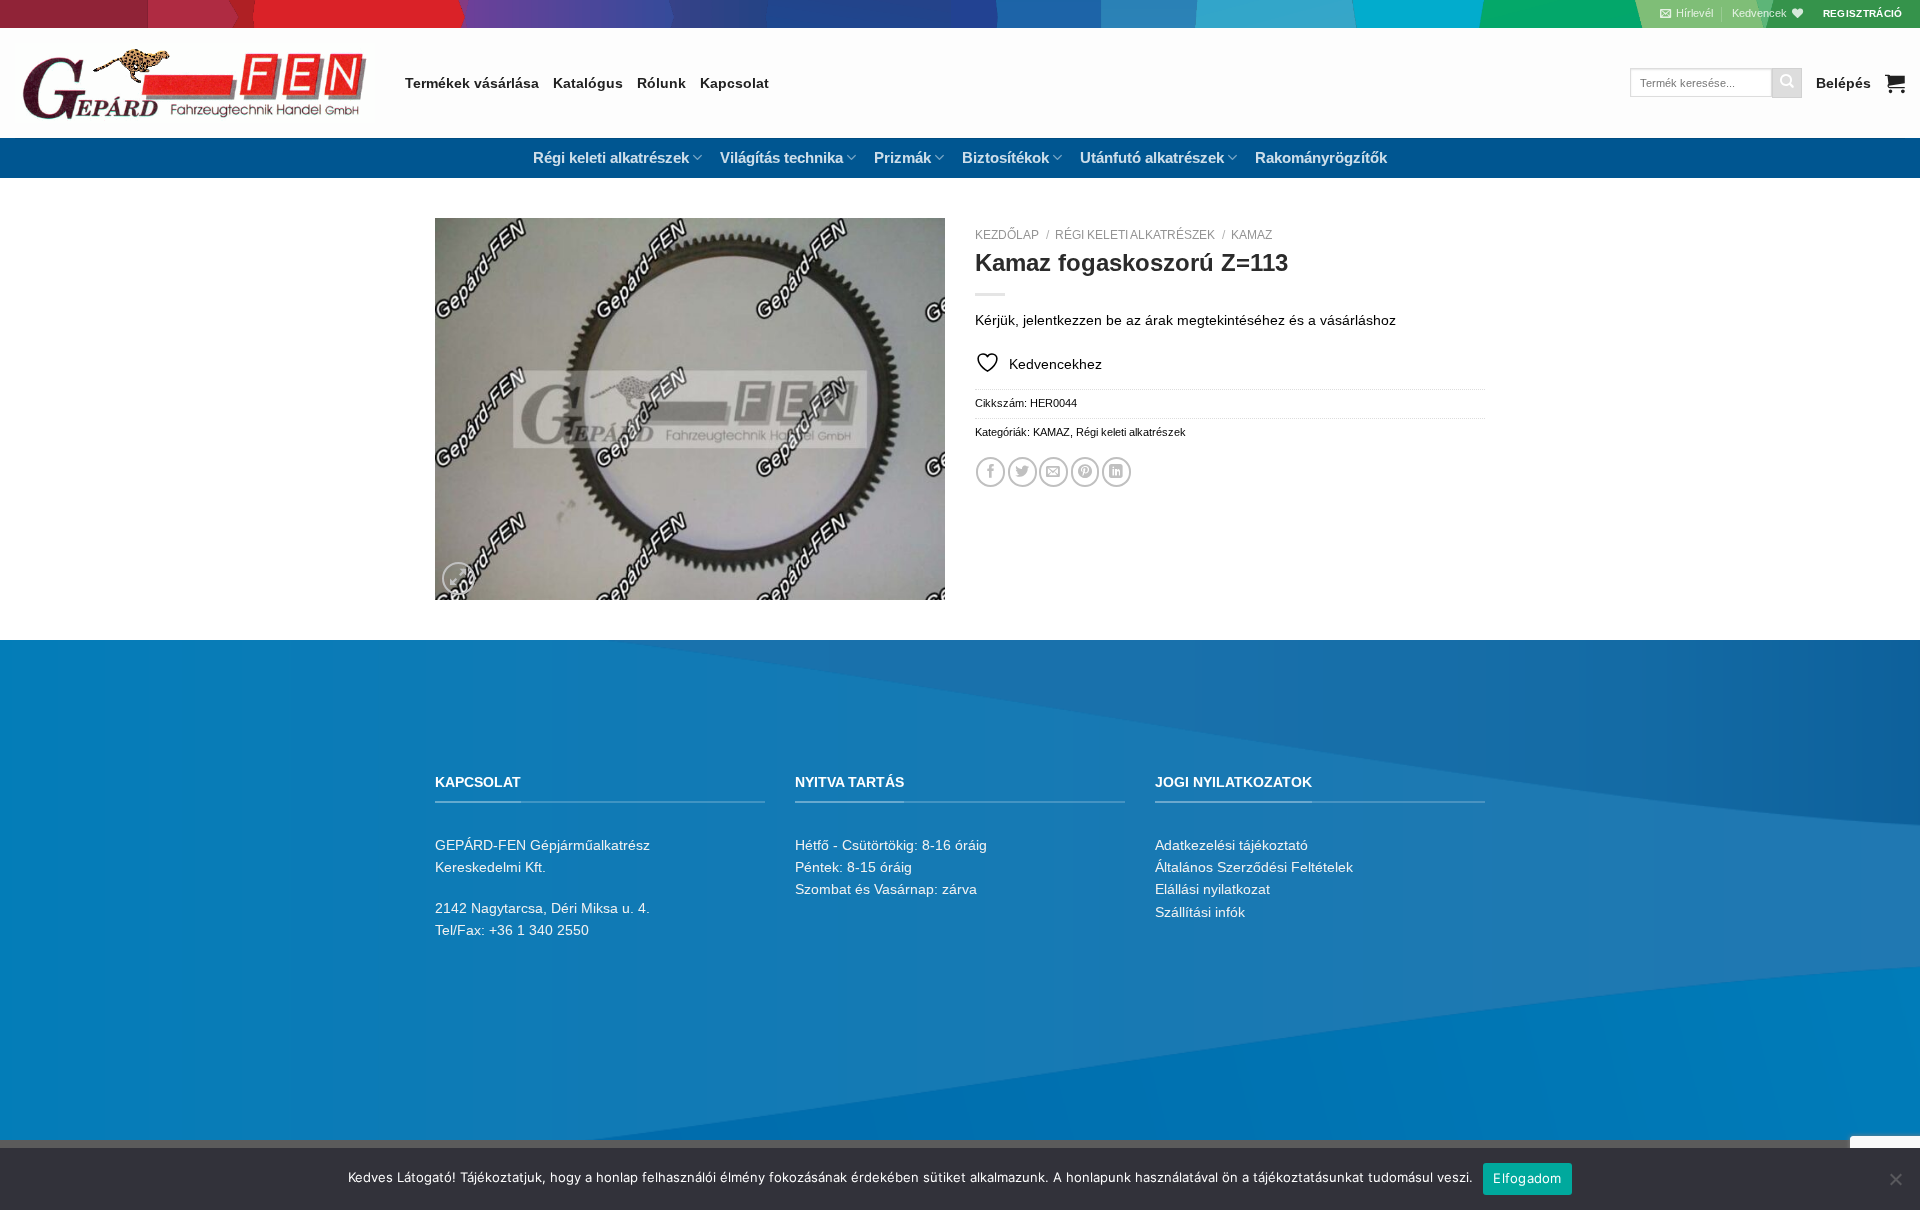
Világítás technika (781, 157)
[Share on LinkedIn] (1116, 471)
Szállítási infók (1200, 912)
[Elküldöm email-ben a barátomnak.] (1053, 471)
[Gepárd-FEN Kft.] (195, 83)
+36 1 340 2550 (539, 930)
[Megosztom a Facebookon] (990, 471)
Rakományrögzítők (1321, 157)
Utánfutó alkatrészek (1152, 157)
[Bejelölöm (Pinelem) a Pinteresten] (1085, 471)
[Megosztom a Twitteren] (1022, 471)
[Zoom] (459, 579)
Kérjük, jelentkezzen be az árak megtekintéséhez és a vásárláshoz (1185, 320)
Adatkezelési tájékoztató (1231, 845)
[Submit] (1787, 83)
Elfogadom (1527, 1178)
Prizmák (902, 157)
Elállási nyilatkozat (1212, 889)
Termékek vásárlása (472, 83)
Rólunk (661, 83)
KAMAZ (1251, 235)
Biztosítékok (1005, 157)
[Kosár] (1895, 83)
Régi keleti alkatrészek (1135, 235)
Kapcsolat (734, 83)
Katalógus (588, 83)
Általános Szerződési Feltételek (1254, 867)
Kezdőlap (1007, 235)
